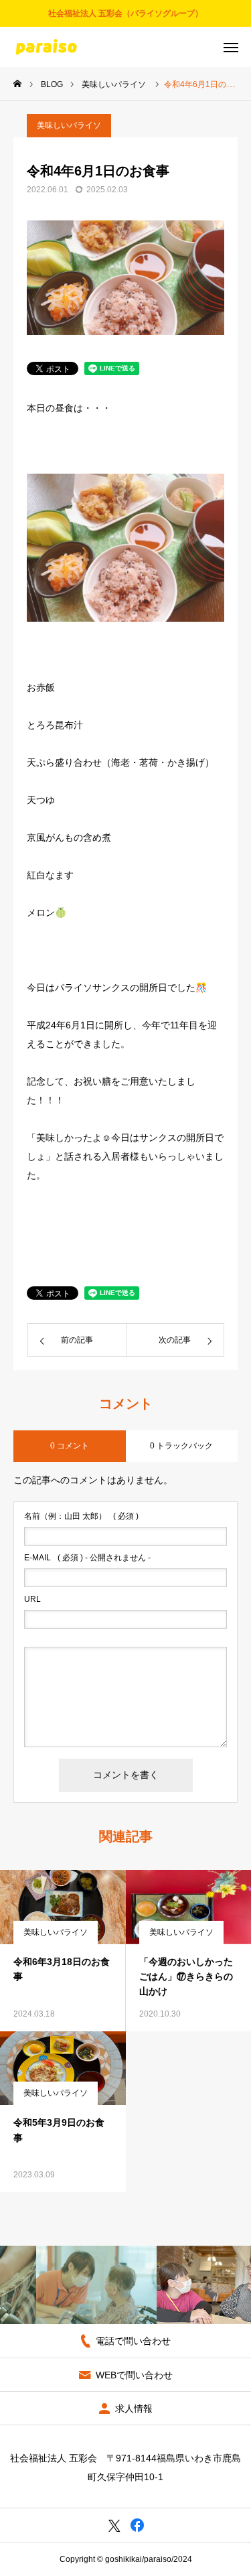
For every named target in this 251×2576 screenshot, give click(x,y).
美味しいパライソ (69, 125)
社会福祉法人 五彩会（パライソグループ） (125, 13)
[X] (114, 2525)
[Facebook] (138, 2525)
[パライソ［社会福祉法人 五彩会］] (46, 47)
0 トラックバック (181, 1446)
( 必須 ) (81, 1516)
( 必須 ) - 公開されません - (87, 1558)
